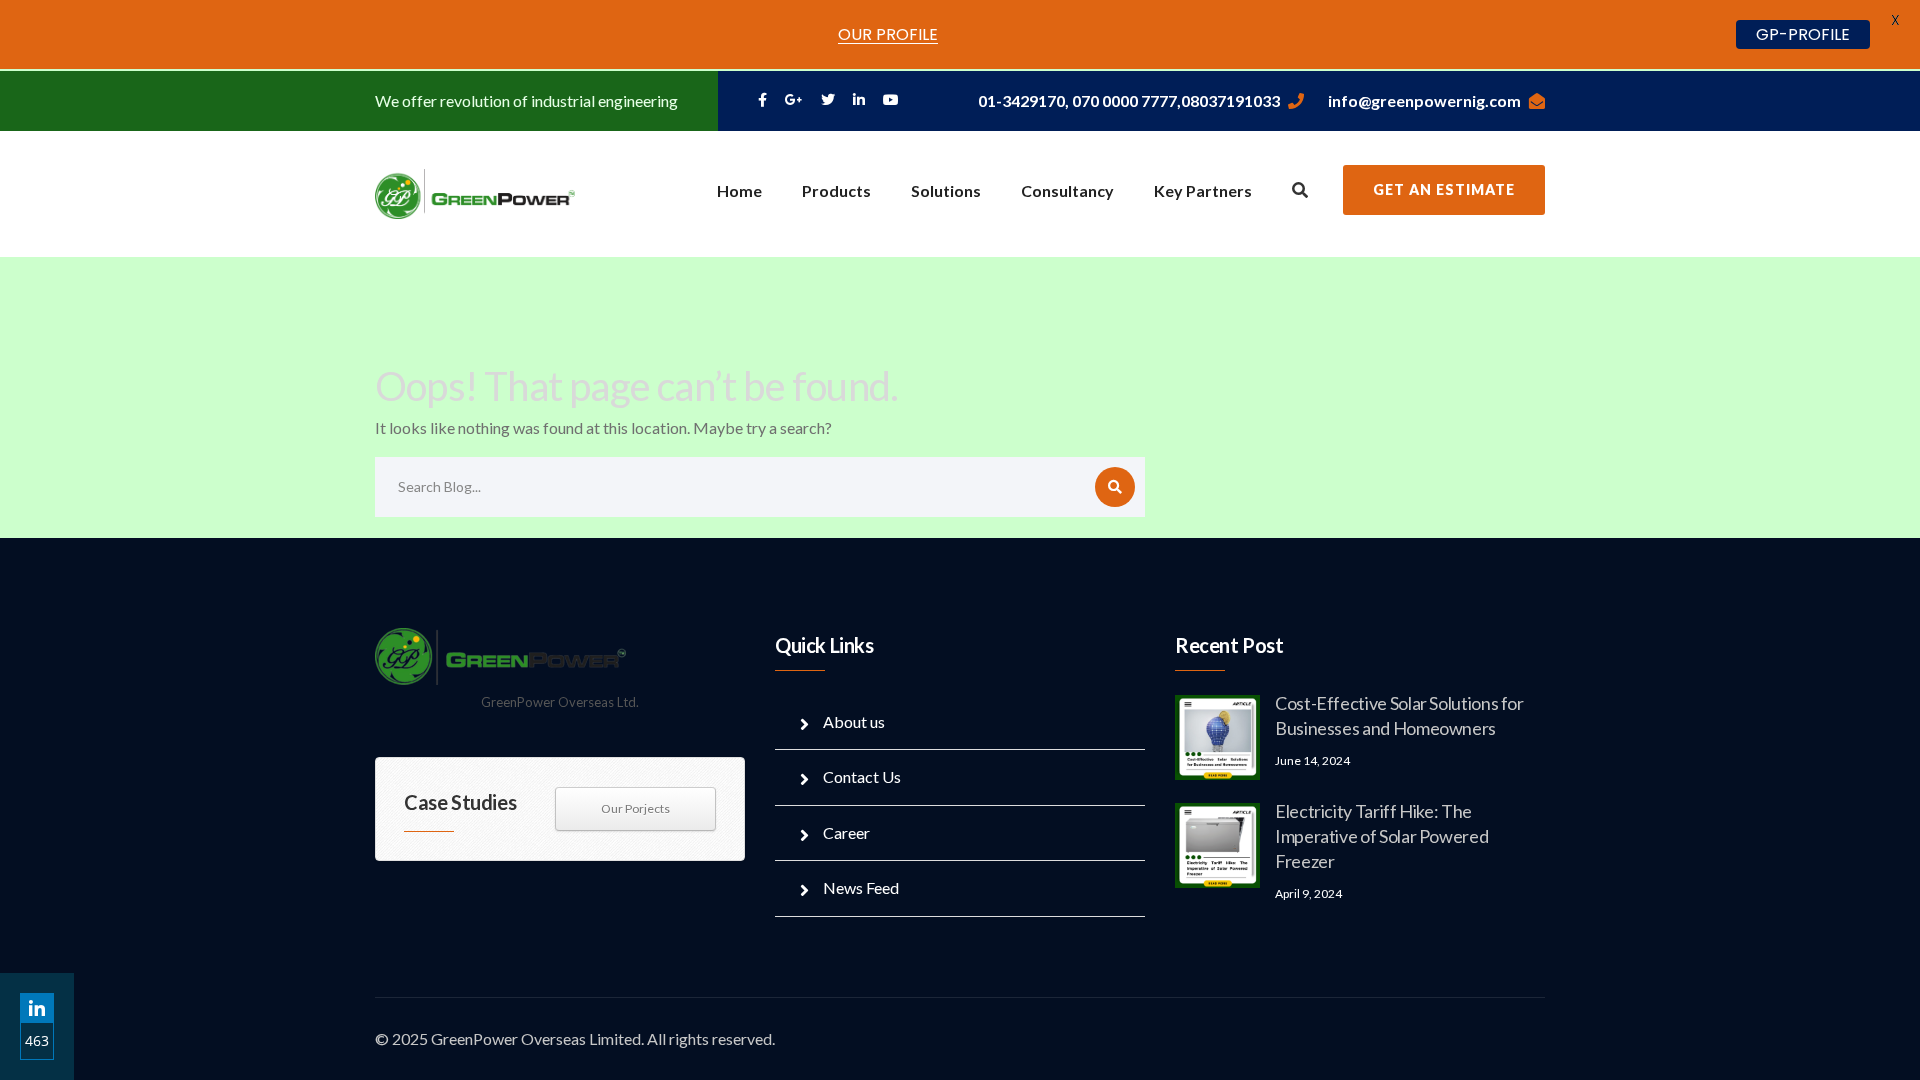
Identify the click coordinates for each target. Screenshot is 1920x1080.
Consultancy (1067, 190)
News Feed (861, 887)
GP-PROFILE (1803, 34)
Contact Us (862, 776)
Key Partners (1203, 190)
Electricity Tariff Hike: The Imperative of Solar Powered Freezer (1381, 836)
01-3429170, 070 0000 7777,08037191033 (1129, 100)
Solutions (946, 190)
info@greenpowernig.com (1424, 100)
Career (846, 832)
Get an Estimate (1444, 189)
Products (836, 190)
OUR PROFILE (888, 34)
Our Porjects (635, 808)
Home (739, 190)
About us (854, 721)
